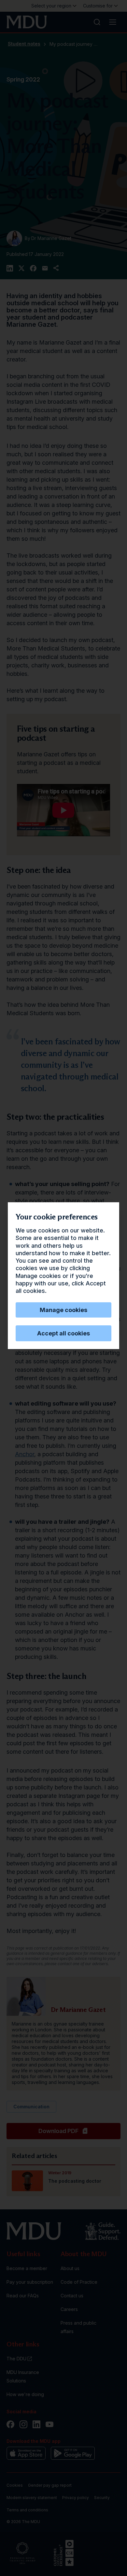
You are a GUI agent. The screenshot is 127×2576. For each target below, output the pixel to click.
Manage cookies (63, 1310)
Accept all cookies (63, 1333)
